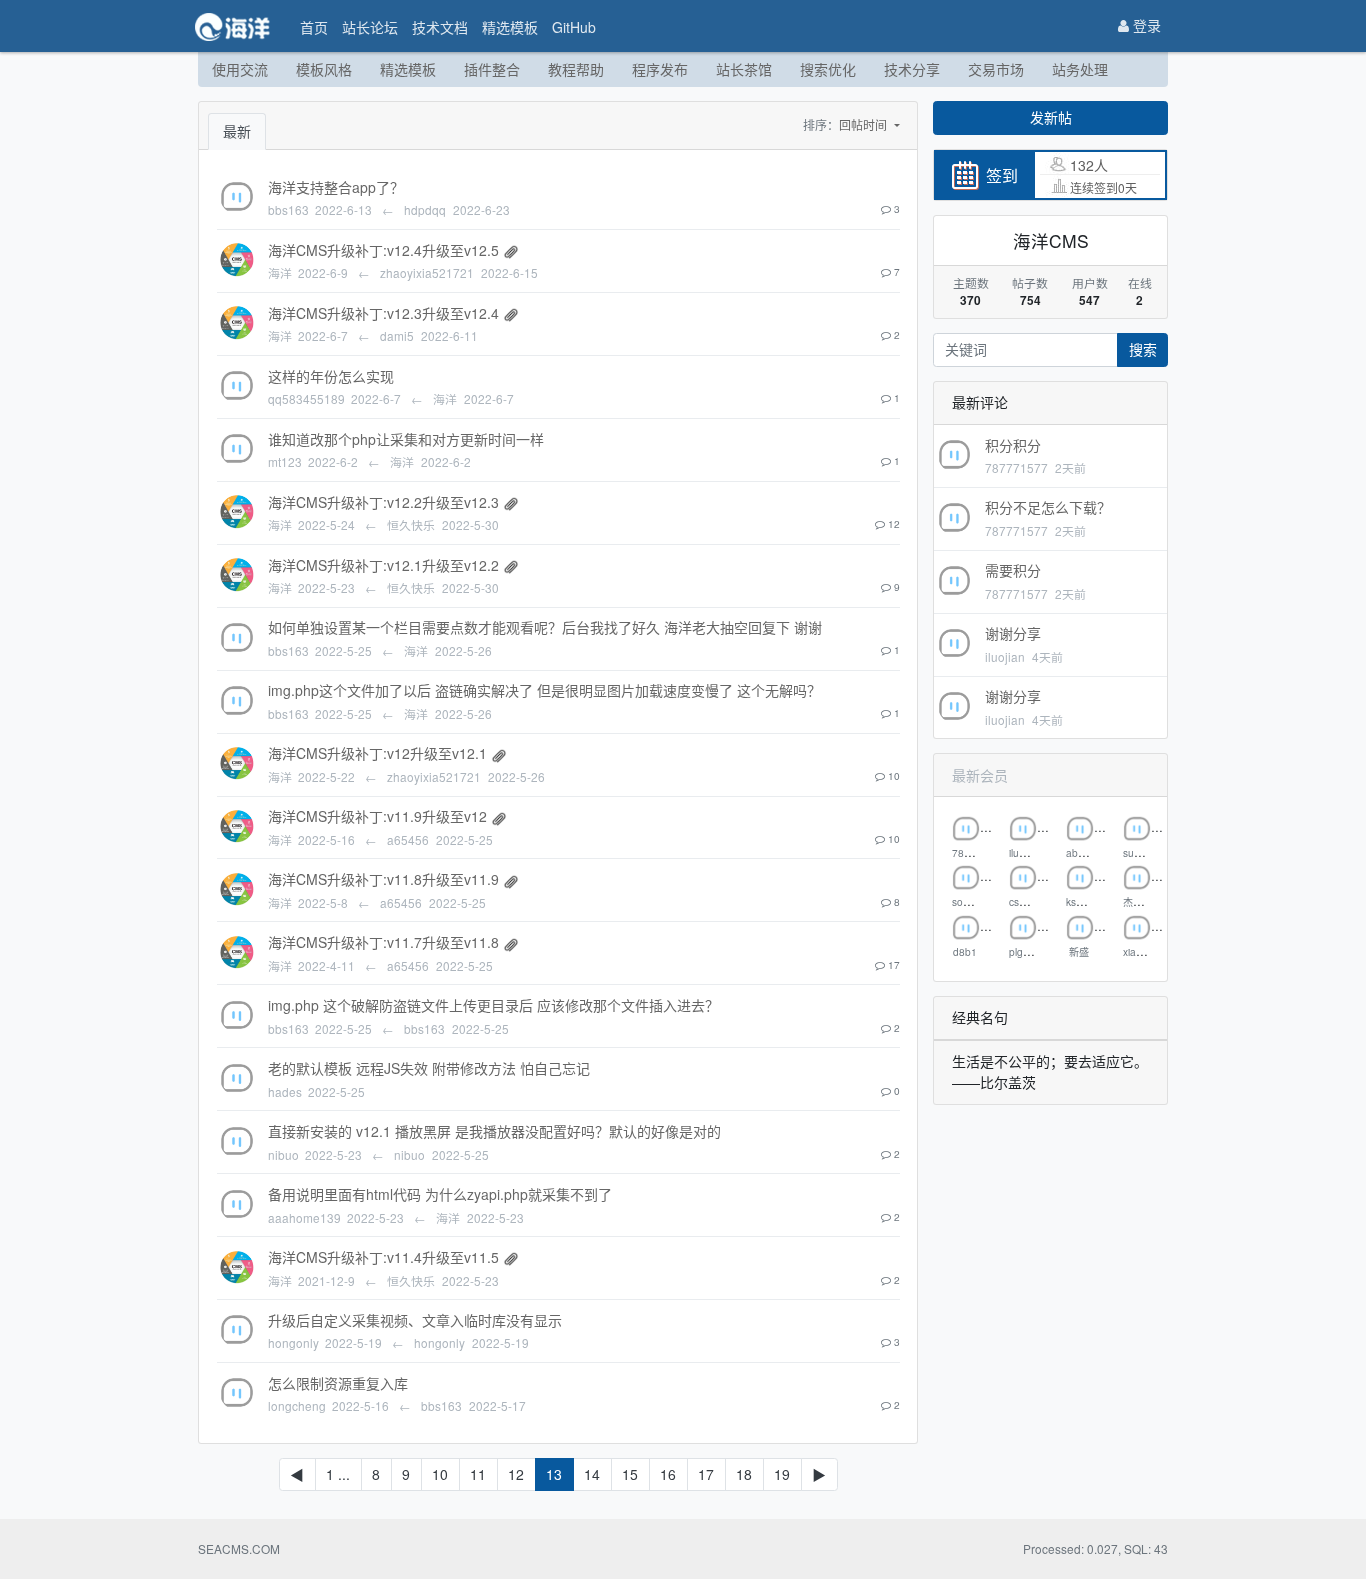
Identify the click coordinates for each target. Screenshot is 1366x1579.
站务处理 (1080, 69)
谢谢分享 (1013, 633)
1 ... (338, 1474)
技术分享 (912, 69)
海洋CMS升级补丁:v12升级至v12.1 (377, 753)
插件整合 (492, 69)
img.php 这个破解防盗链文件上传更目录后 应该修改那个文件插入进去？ (493, 1005)
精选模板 (510, 27)
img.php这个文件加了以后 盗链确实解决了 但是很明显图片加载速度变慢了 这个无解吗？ (544, 690)
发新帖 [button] (1051, 117)
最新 (237, 131)
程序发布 (660, 69)
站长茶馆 (744, 69)
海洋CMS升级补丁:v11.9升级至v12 (377, 816)
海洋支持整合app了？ (336, 187)
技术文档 (440, 27)
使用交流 (240, 69)
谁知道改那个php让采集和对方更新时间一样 (406, 439)
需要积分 (1013, 570)
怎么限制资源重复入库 (338, 1383)
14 (592, 1474)
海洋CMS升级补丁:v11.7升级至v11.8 (383, 942)
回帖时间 (864, 124)
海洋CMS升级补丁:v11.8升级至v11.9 (383, 879)
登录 (1145, 25)
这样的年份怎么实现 (331, 376)
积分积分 (1013, 445)
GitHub (574, 27)
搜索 (1143, 349)
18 (744, 1474)
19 (782, 1474)
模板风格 (324, 69)
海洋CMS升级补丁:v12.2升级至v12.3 (383, 502)
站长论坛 (370, 27)
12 (516, 1474)
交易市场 (996, 69)
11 (478, 1474)
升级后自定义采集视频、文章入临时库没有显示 (415, 1320)
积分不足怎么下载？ (1048, 507)
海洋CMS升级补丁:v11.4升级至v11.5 (383, 1257)
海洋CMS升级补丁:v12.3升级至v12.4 (383, 313)
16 (668, 1474)
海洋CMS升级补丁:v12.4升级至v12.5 (383, 250)
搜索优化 (828, 69)
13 (554, 1474)
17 (706, 1474)
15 (630, 1474)
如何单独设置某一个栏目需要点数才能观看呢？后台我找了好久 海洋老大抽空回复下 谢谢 (545, 627)
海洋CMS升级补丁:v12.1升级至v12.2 (383, 565)
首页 (314, 27)
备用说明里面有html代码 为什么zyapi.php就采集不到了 (440, 1194)
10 (440, 1474)
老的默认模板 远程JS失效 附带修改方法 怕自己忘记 (429, 1068)
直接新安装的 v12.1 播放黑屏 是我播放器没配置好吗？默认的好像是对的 (494, 1131)
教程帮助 (576, 69)
